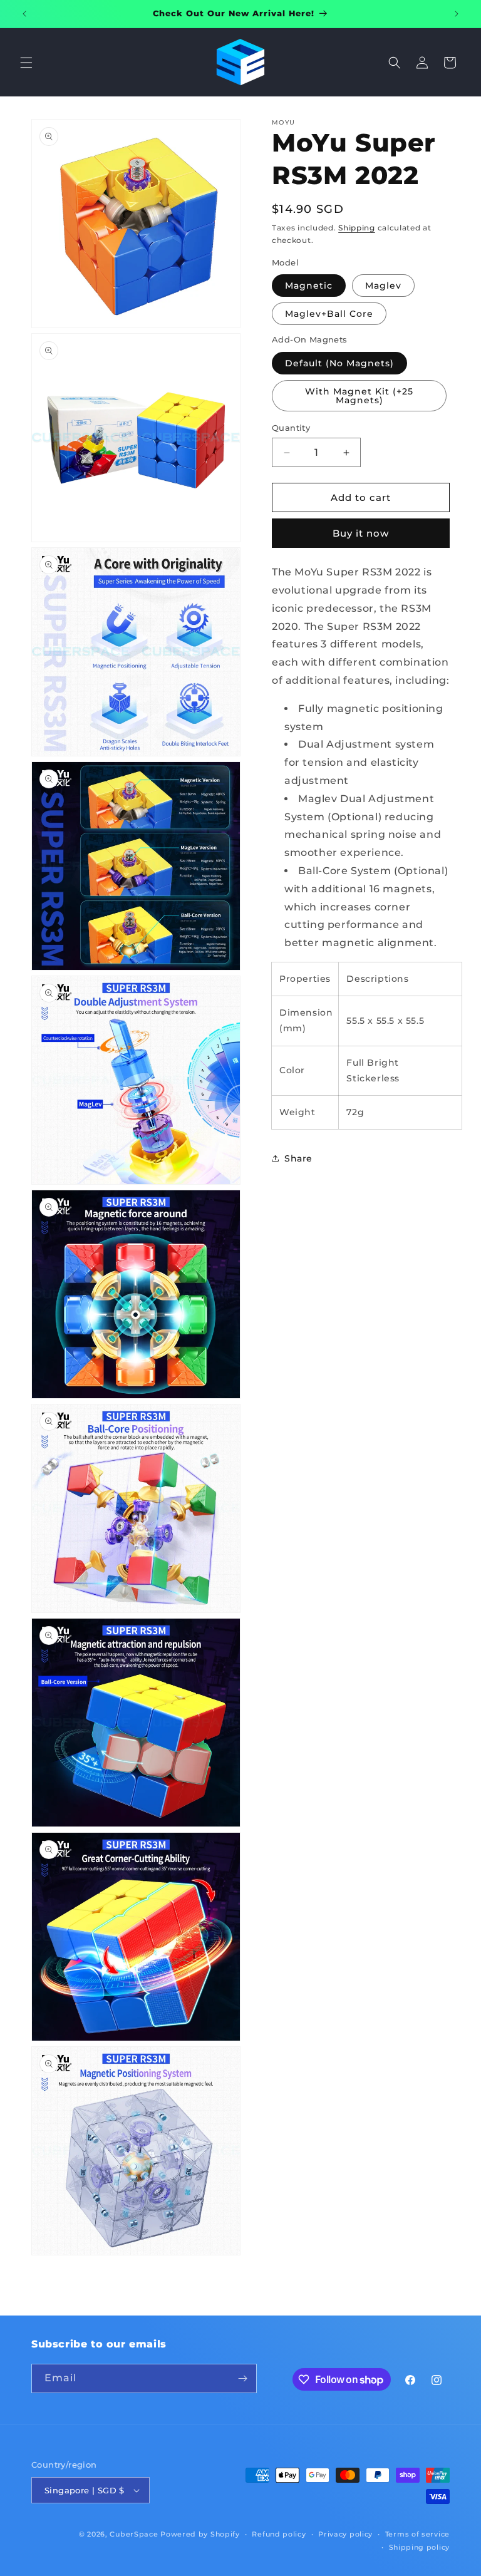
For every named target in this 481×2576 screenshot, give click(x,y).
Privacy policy (345, 2534)
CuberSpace (134, 2534)
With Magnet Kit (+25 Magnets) (359, 396)
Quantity (291, 428)
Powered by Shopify (200, 2534)
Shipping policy (420, 2547)
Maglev (383, 286)
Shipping (357, 228)
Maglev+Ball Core (329, 314)
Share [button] (298, 1158)
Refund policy (279, 2534)
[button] (26, 63)
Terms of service (417, 2534)
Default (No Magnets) (339, 363)
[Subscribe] (242, 2378)
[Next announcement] (457, 14)
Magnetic (309, 286)
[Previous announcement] (24, 14)
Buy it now (361, 533)
